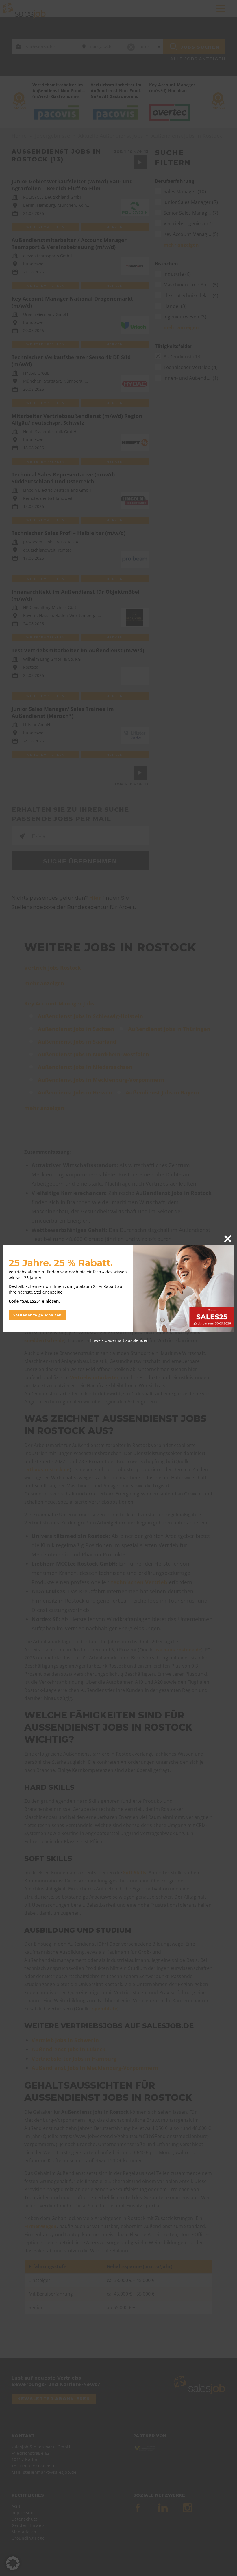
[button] (13, 2563)
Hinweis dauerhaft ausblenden (118, 1340)
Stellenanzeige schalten (38, 1315)
